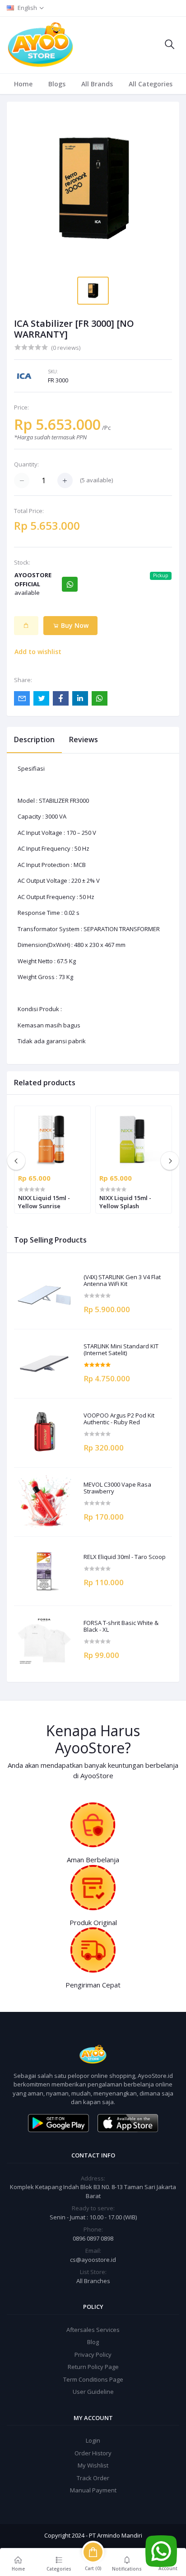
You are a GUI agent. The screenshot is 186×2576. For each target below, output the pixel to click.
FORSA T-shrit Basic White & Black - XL (121, 1627)
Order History (93, 2453)
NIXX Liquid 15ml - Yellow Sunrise (44, 1202)
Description (34, 739)
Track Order (93, 2478)
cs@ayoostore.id (93, 2260)
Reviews (84, 739)
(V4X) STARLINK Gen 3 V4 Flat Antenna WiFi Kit (122, 1281)
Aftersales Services (93, 2330)
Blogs (57, 84)
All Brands (97, 84)
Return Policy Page (93, 2367)
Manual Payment (93, 2490)
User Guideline (93, 2392)
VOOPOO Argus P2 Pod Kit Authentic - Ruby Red (119, 1419)
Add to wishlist (38, 652)
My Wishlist (93, 2465)
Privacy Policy (93, 2355)
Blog (93, 2342)
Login (93, 2440)
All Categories (151, 84)
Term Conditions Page (93, 2379)
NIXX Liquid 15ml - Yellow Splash (125, 1202)
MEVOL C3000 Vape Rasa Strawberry (117, 1488)
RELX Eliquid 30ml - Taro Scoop (125, 1557)
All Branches (93, 2281)
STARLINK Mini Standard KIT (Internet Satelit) (121, 1350)
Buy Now (74, 625)
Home (23, 84)
